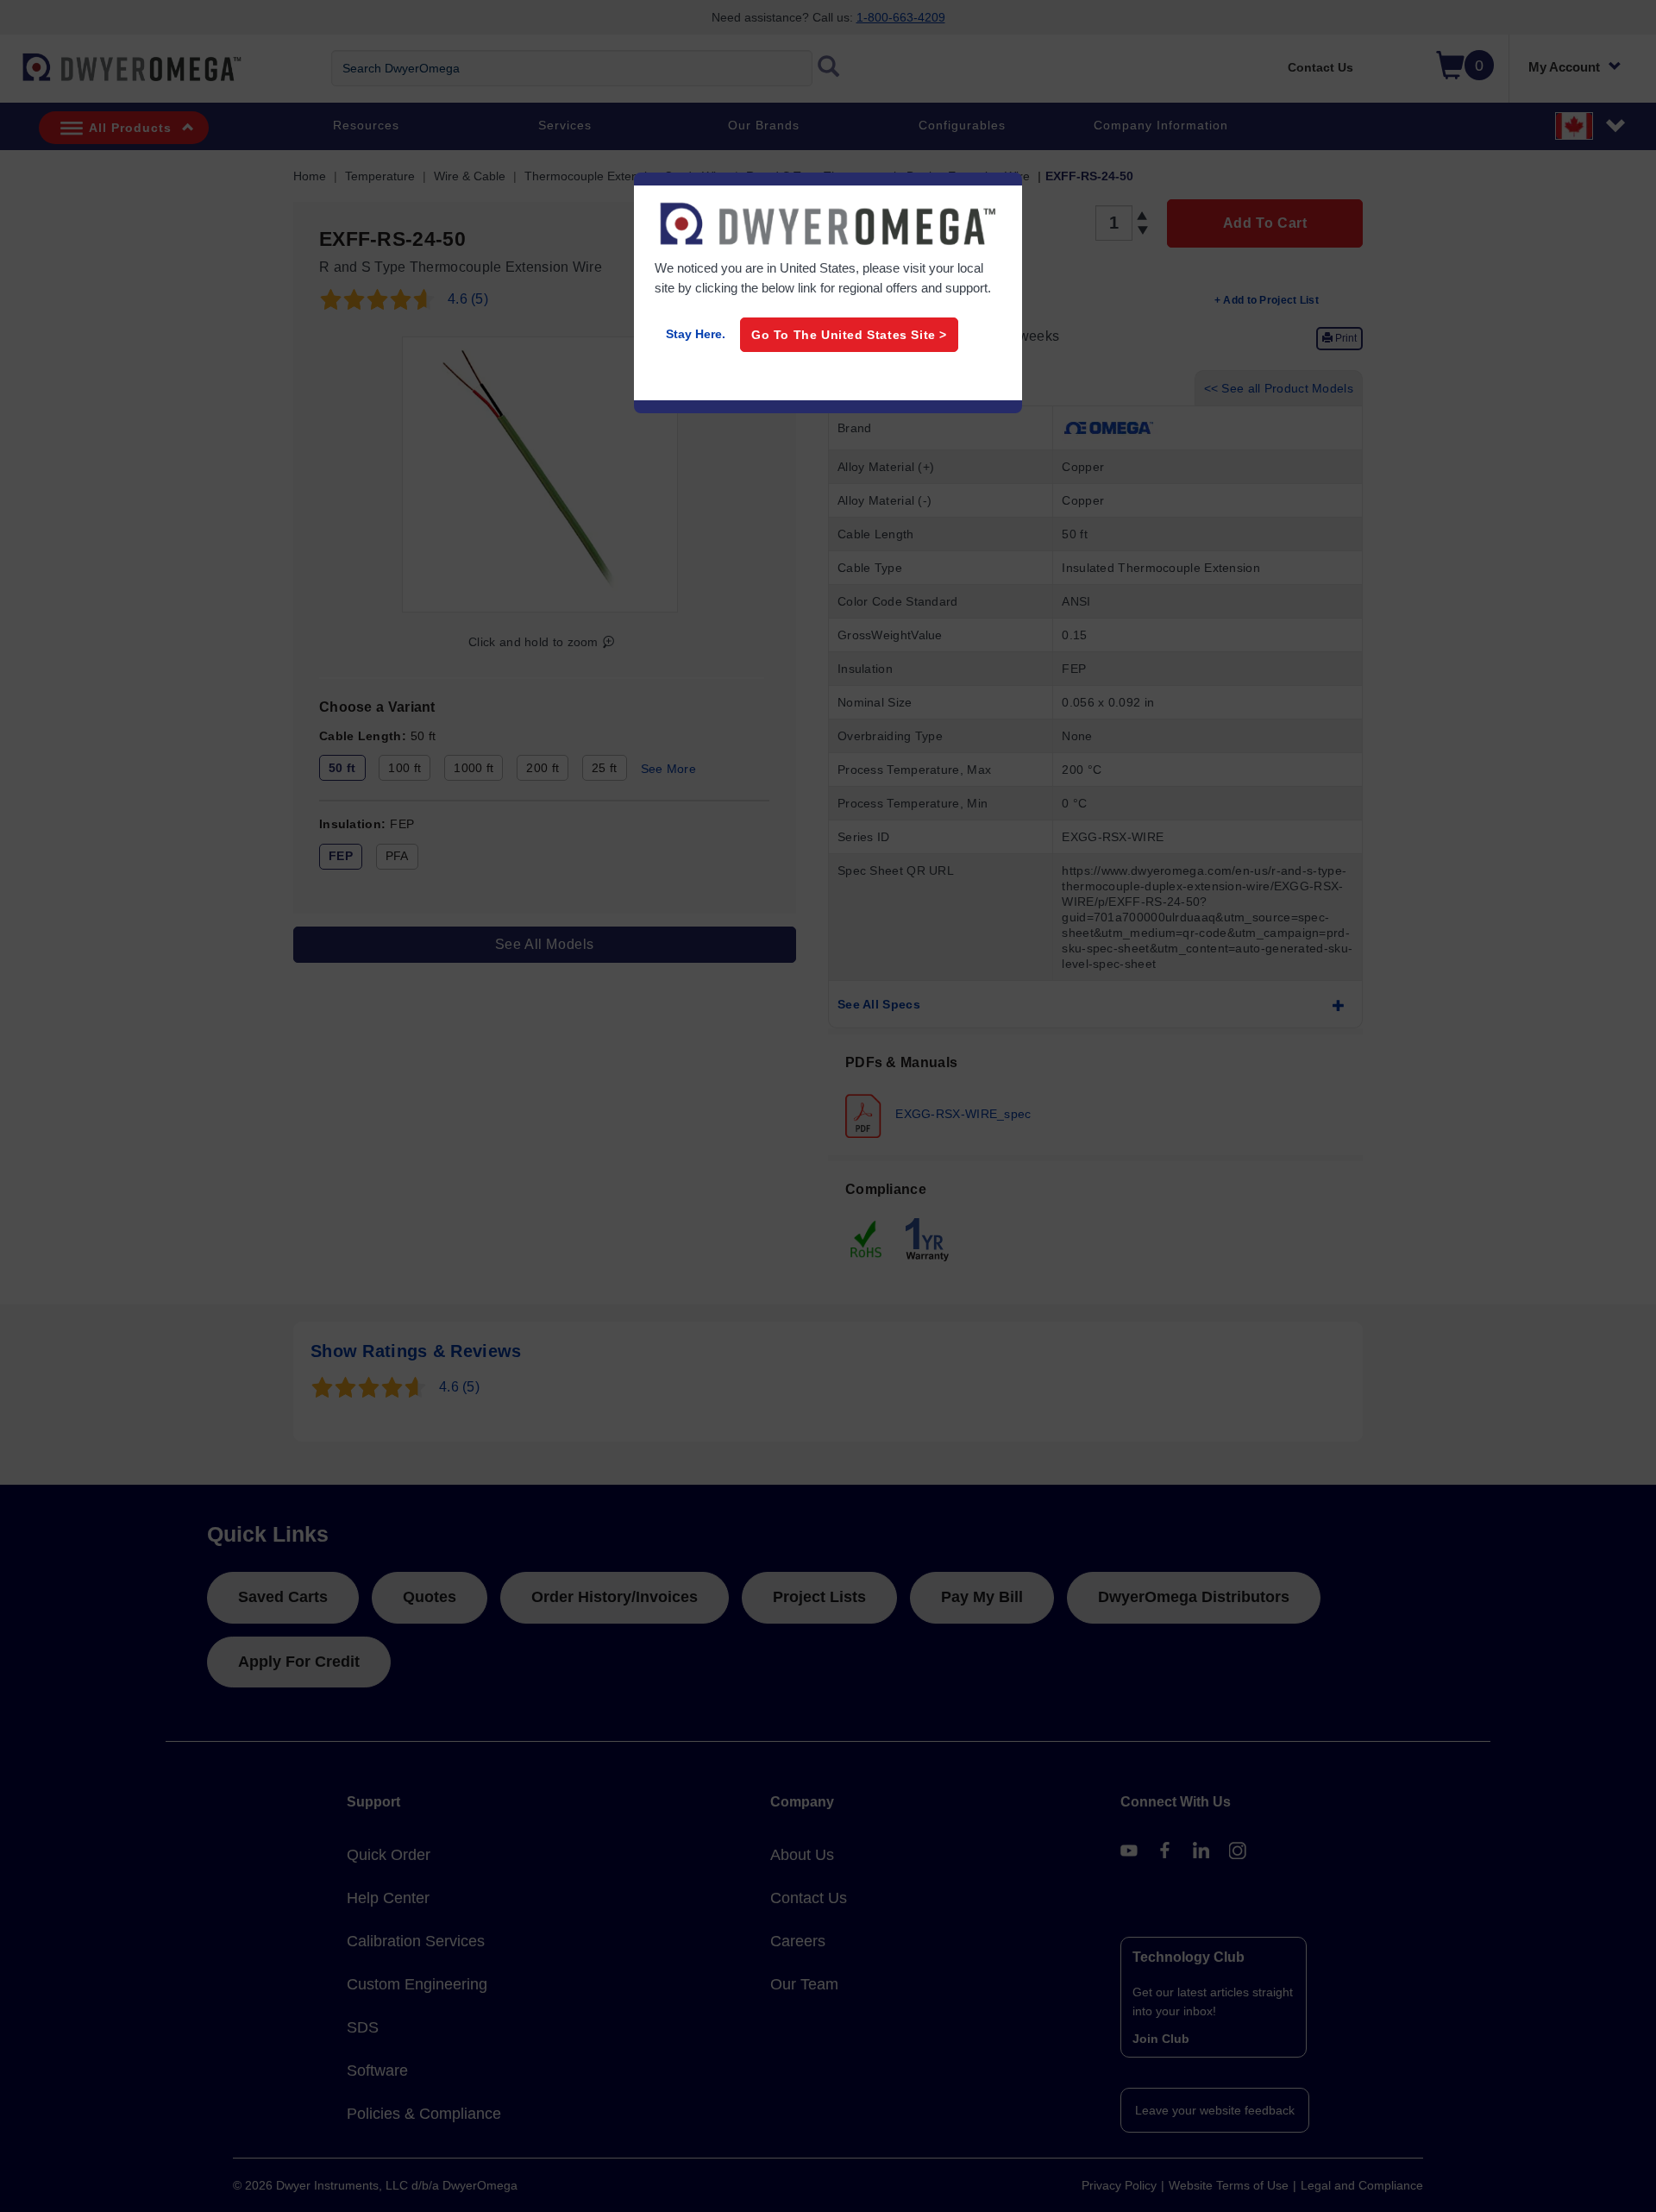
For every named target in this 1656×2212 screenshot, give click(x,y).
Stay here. (696, 334)
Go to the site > (849, 335)
